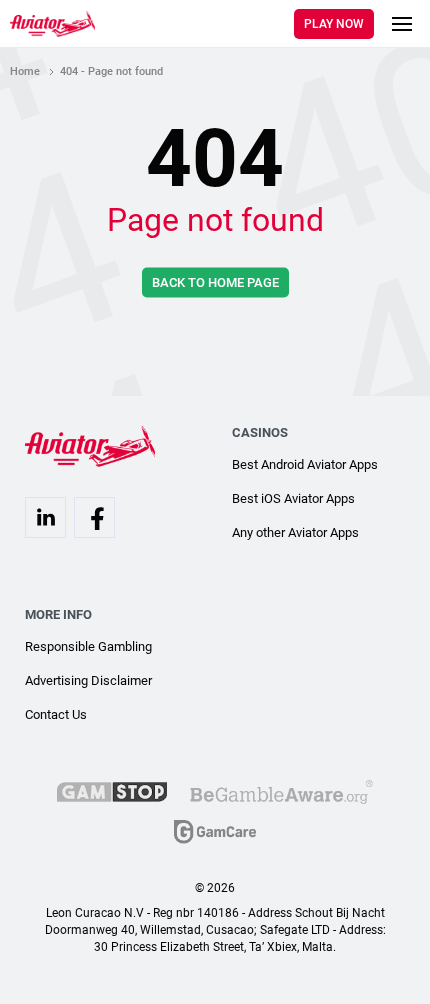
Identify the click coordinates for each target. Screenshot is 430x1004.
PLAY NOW (334, 24)
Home (25, 71)
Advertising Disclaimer (88, 680)
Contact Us (56, 714)
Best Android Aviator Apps (305, 464)
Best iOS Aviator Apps (293, 498)
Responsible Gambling (88, 646)
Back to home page (215, 282)
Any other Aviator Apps (295, 532)
